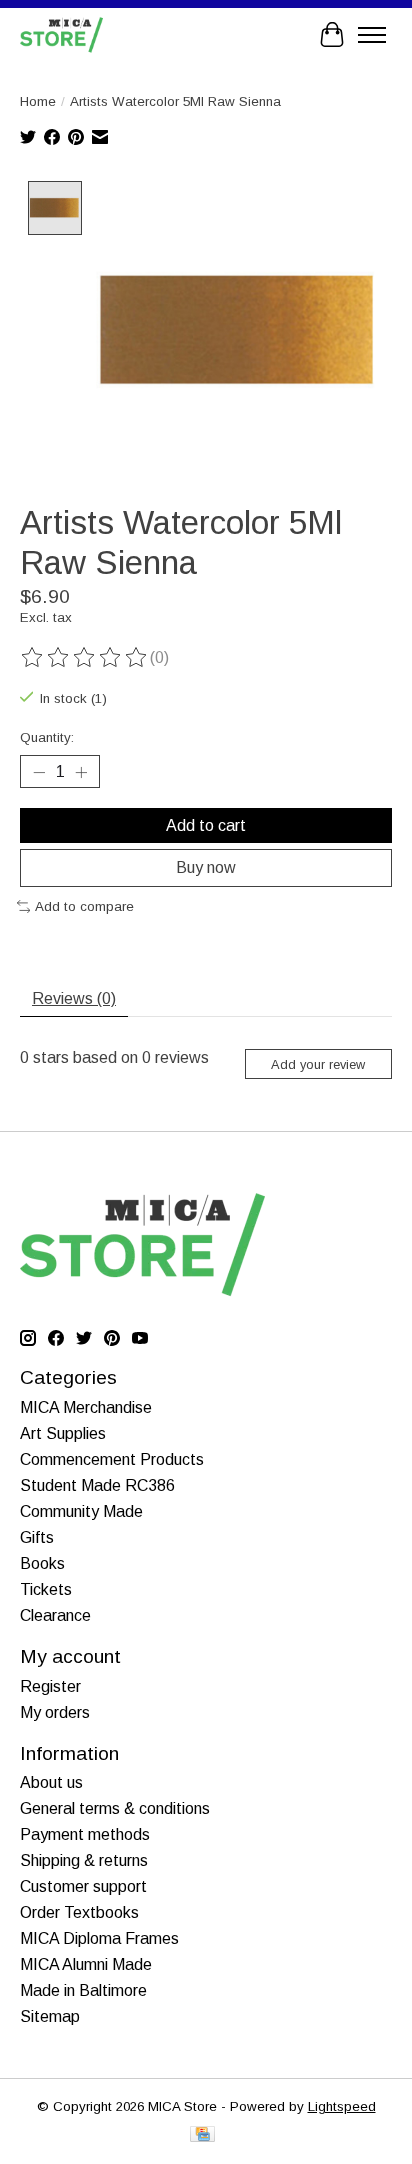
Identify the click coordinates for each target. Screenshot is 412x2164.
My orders (55, 1712)
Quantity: (47, 737)
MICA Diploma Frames (99, 1938)
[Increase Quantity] (81, 772)
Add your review (318, 1064)
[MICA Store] (61, 34)
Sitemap (50, 2016)
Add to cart (206, 825)
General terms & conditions (115, 1808)
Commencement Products (112, 1459)
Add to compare (84, 906)
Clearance (55, 1615)
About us (51, 1782)
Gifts (37, 1537)
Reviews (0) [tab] (74, 998)
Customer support (83, 1886)
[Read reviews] (85, 658)
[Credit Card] (202, 2135)
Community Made (81, 1511)
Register (50, 1686)
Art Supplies (63, 1433)
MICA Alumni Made (86, 1964)
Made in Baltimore (83, 1990)
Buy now (206, 867)
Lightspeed (342, 2106)
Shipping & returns (84, 1860)
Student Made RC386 (97, 1485)
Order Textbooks (79, 1912)
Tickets (46, 1589)
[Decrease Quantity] (39, 772)
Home (38, 101)
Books (42, 1563)
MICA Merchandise (86, 1407)
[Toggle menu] (372, 35)
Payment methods (85, 1834)
